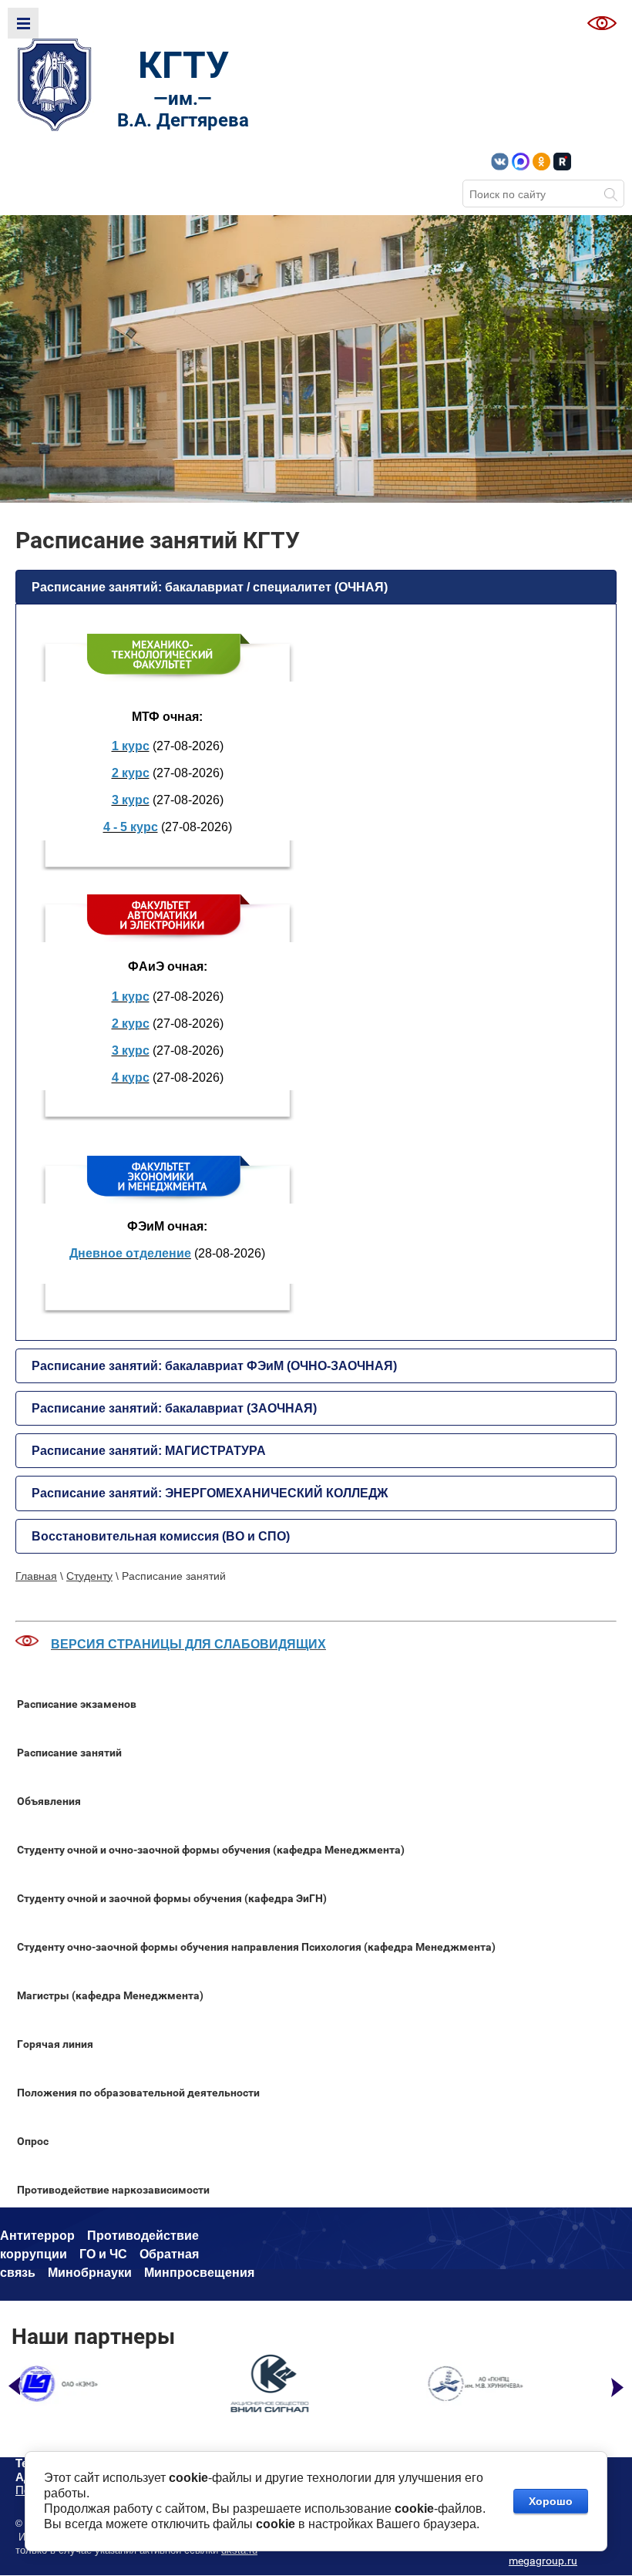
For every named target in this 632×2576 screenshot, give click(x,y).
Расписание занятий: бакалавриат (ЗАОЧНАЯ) (174, 1408)
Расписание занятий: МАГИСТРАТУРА (149, 1451)
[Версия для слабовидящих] (602, 23)
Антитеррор (37, 2236)
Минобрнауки (90, 2273)
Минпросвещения (199, 2273)
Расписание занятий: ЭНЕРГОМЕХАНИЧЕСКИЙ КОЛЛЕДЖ (210, 1493)
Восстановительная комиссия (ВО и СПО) (161, 1536)
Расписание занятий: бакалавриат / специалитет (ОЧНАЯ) (210, 587)
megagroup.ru (543, 2561)
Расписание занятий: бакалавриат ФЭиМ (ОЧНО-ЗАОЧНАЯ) (214, 1366)
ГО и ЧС (103, 2254)
